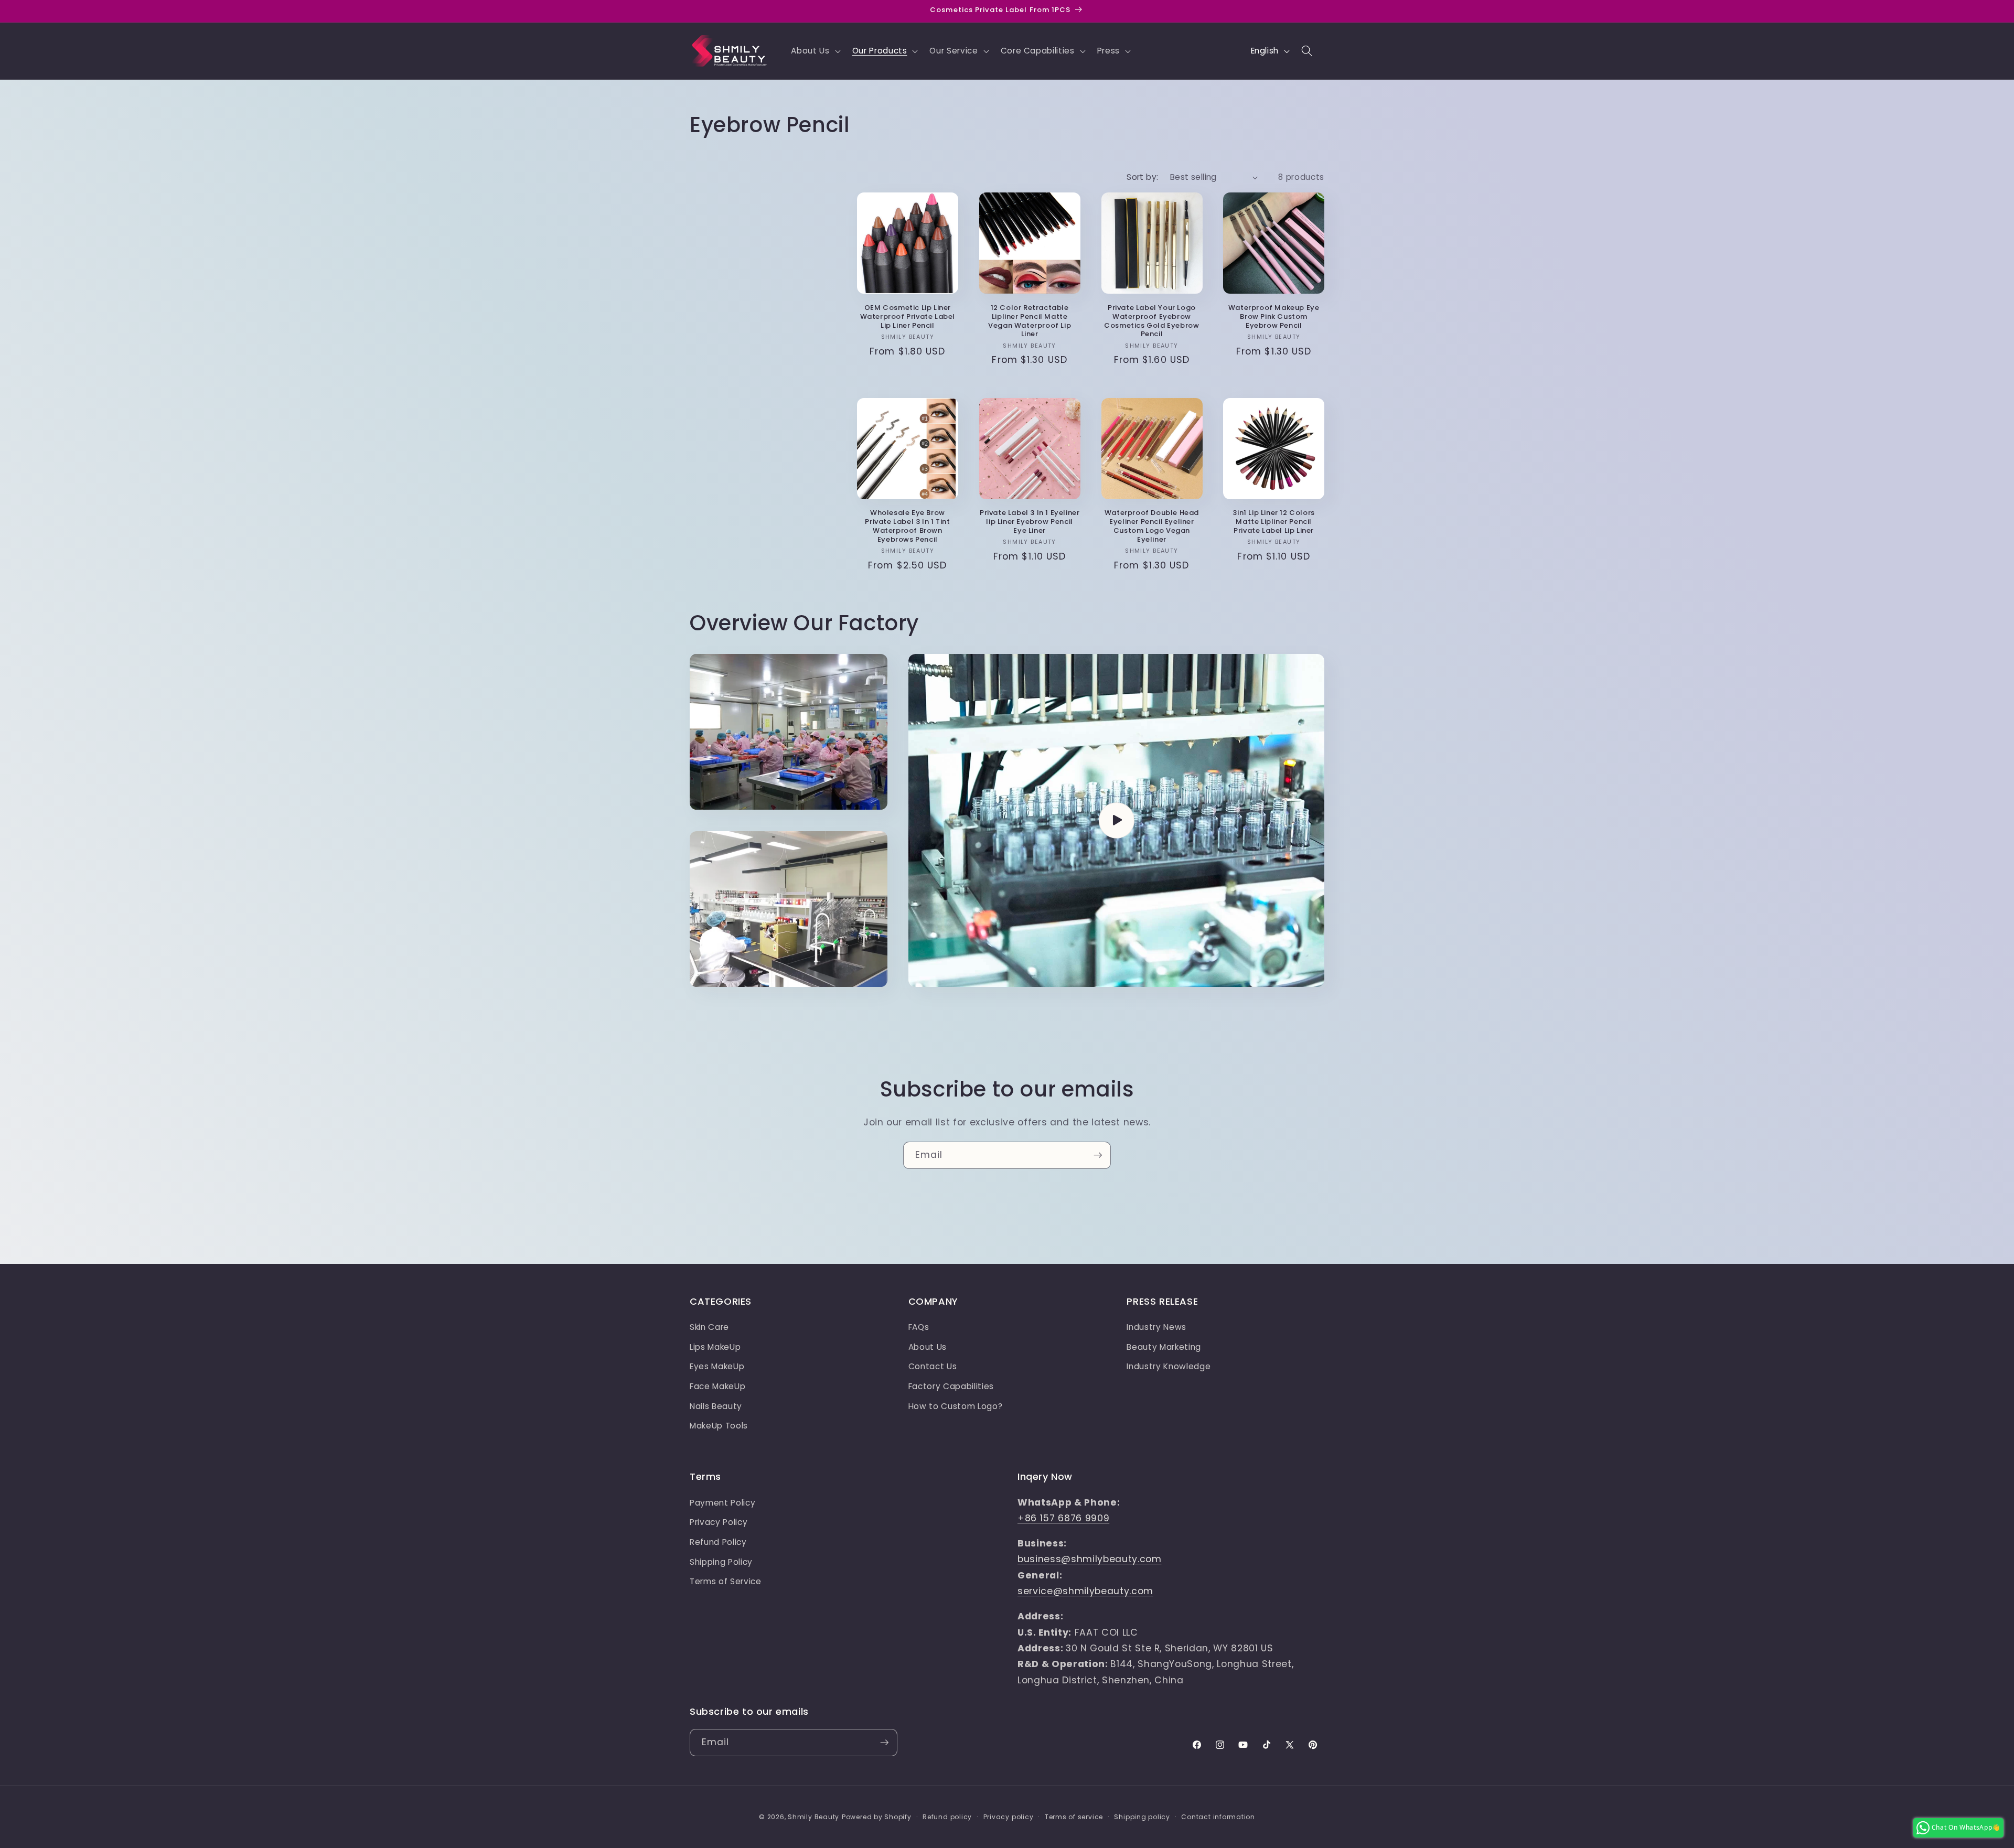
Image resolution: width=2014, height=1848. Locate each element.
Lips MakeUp (715, 1347)
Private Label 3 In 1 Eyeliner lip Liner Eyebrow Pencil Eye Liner (1030, 522)
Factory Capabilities (951, 1386)
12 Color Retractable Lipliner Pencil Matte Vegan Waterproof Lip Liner (1030, 321)
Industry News (1156, 1327)
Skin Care (709, 1327)
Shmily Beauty (813, 1817)
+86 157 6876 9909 (1063, 1518)
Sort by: (1143, 177)
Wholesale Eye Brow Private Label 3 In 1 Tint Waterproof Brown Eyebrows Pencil (907, 527)
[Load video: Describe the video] (1116, 820)
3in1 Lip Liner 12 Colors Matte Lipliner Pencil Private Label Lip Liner (1273, 522)
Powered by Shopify (877, 1817)
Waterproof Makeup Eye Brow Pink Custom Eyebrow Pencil (1274, 317)
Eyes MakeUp (717, 1366)
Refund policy (947, 1817)
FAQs (919, 1327)
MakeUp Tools (719, 1426)
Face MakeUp (717, 1386)
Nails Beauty (716, 1406)
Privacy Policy (719, 1522)
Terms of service (1074, 1817)
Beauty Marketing (1164, 1347)
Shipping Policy (721, 1562)
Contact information (1218, 1817)
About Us (928, 1347)
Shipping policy (1142, 1817)
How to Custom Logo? (956, 1406)
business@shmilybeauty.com (1090, 1559)
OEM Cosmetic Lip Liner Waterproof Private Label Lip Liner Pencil (908, 317)
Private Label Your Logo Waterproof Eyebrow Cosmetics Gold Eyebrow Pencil (1151, 321)
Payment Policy (722, 1503)
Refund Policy (718, 1542)
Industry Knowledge (1169, 1366)
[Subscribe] (1098, 1155)
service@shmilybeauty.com (1085, 1591)
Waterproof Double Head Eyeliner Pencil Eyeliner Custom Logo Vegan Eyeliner (1152, 527)
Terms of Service (726, 1581)
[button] (815, 51)
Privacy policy (1009, 1817)
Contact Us (933, 1366)
